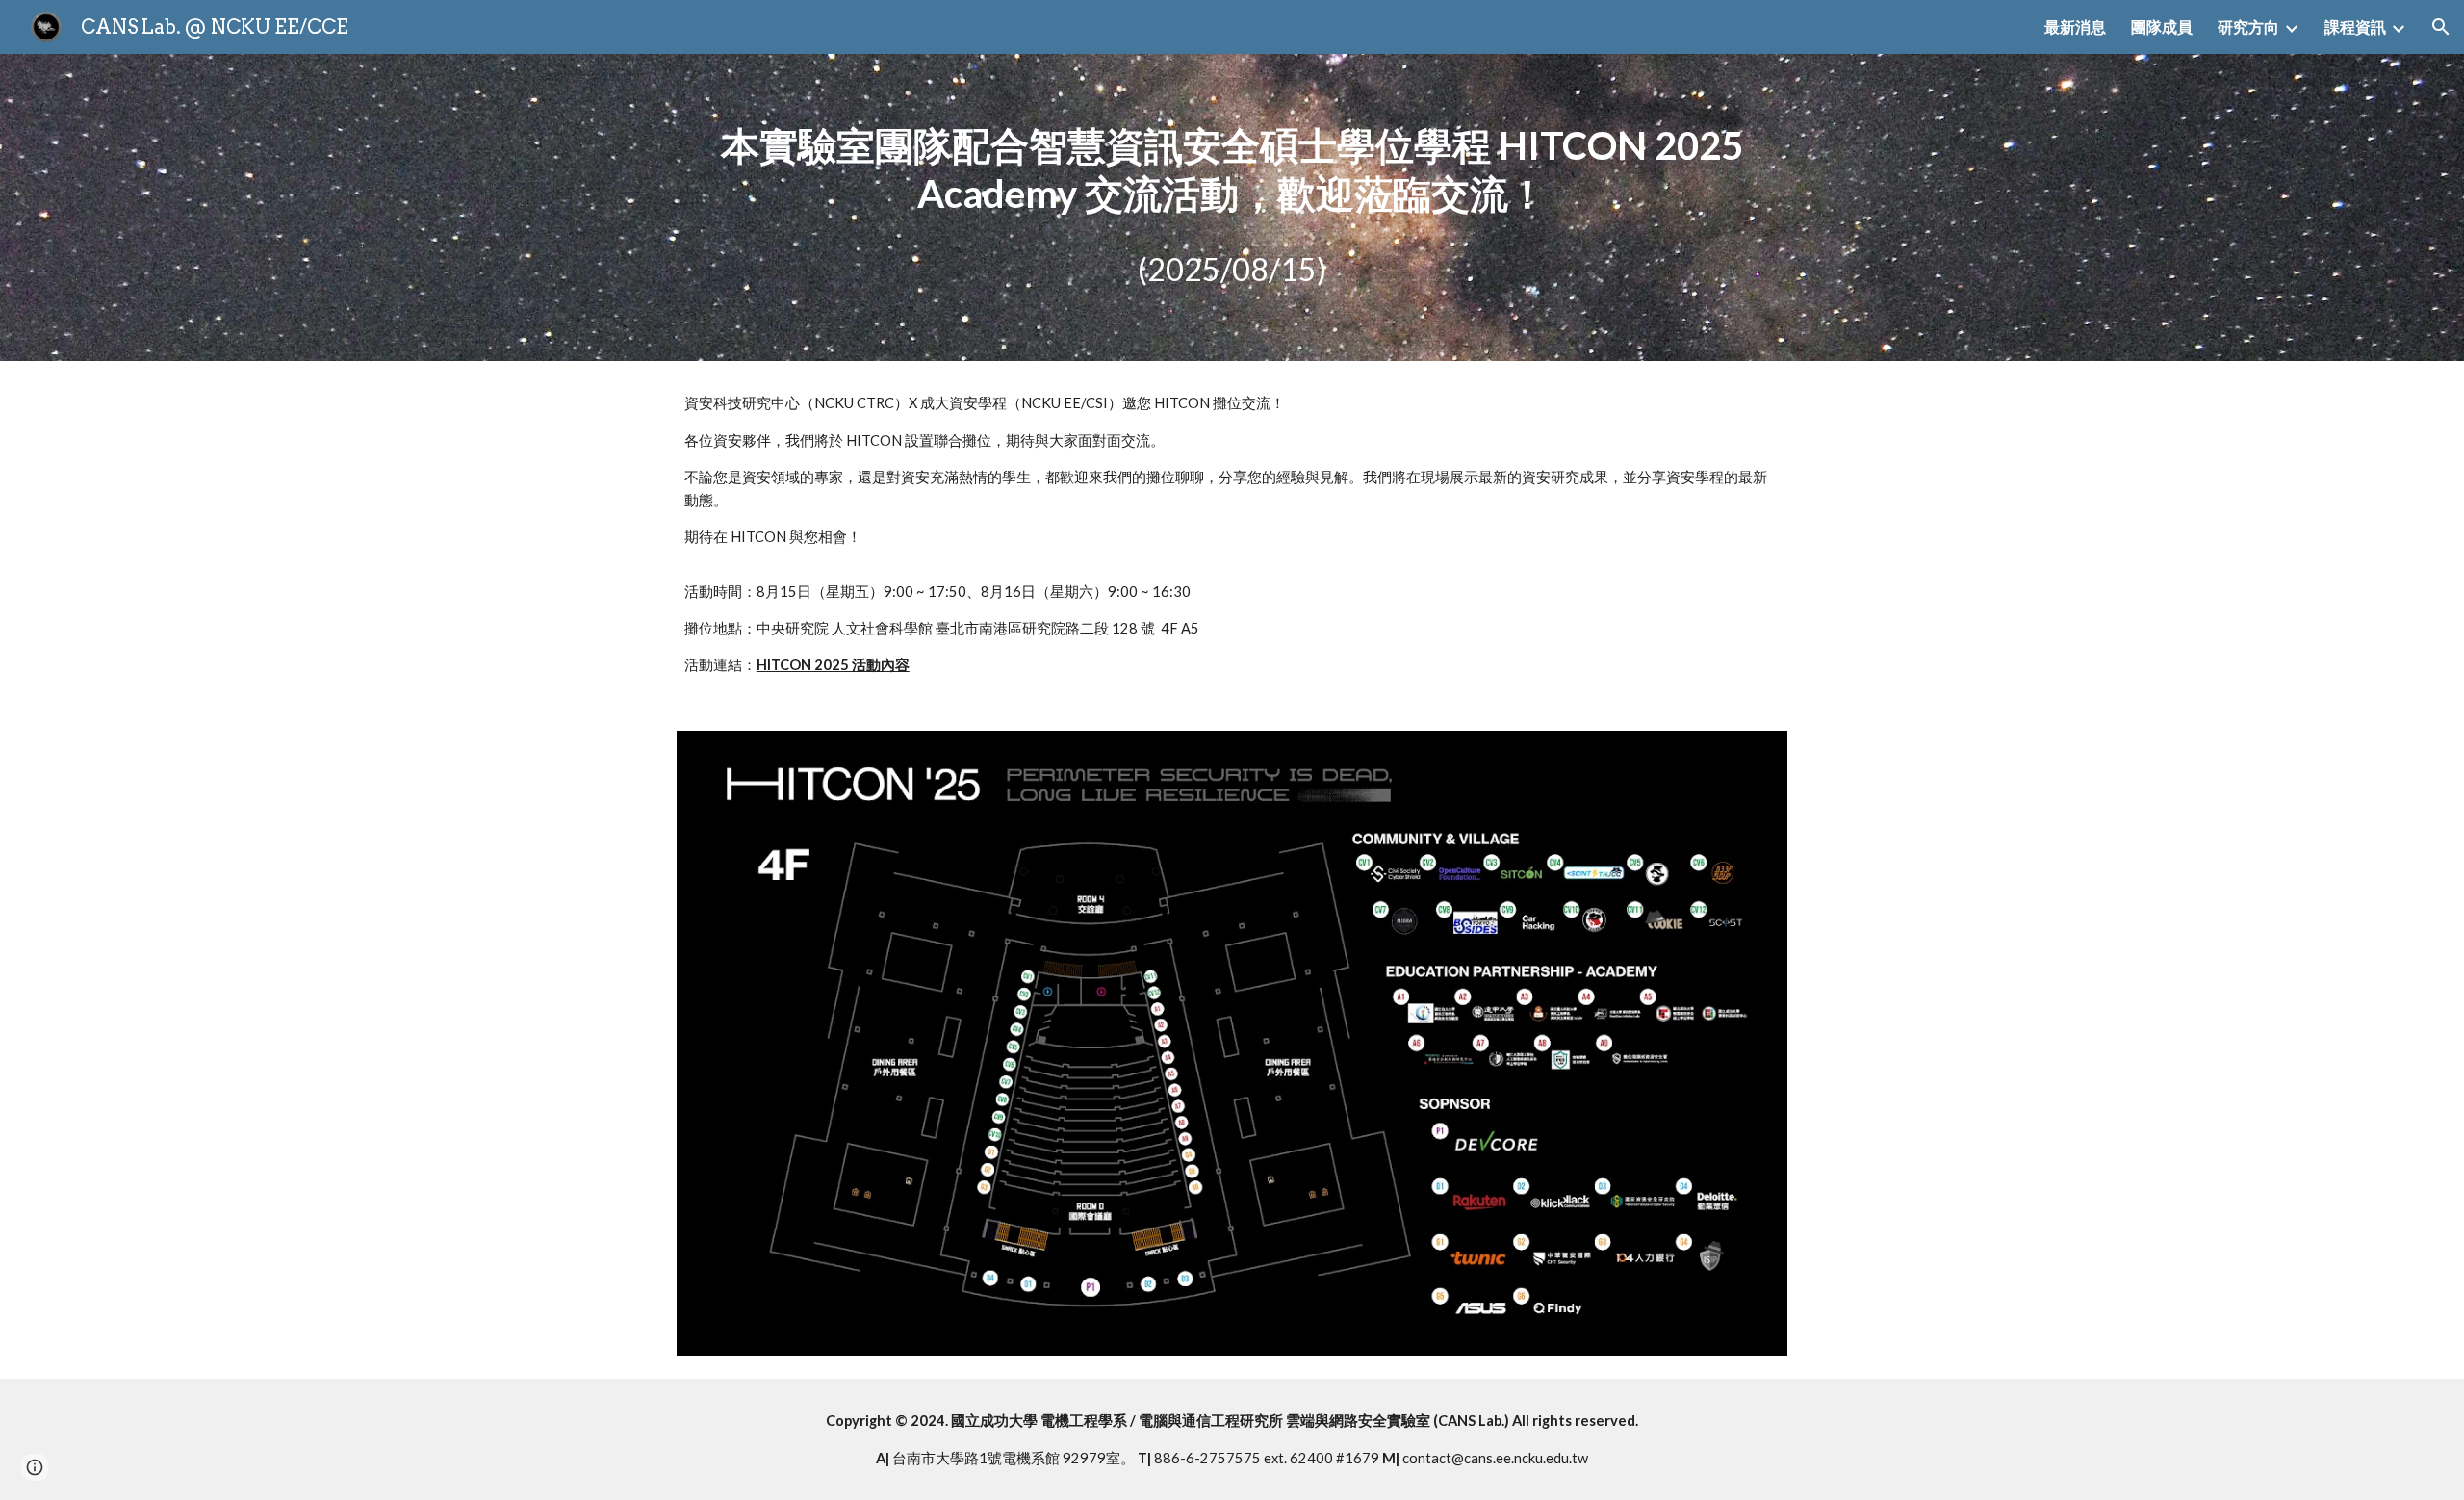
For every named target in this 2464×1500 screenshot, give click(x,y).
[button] (2441, 27)
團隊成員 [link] (2162, 26)
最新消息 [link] (2075, 26)
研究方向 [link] (2248, 26)
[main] (1232, 169)
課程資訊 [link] (2355, 26)
